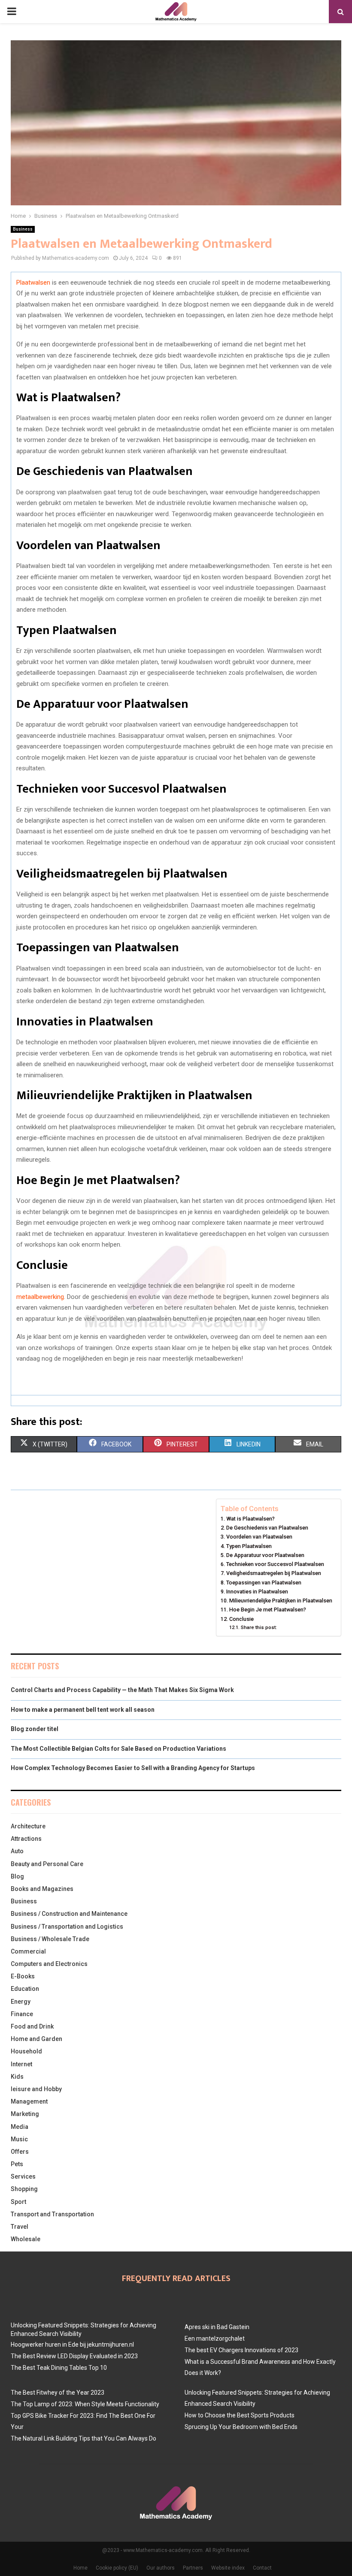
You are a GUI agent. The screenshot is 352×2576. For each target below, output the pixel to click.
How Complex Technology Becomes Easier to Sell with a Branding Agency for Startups (133, 1768)
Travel (20, 2227)
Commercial (28, 1951)
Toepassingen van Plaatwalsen (264, 1583)
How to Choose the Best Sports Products (240, 2415)
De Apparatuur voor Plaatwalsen (265, 1555)
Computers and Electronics (49, 1964)
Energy (21, 2002)
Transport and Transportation (52, 2214)
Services (23, 2176)
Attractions (26, 1839)
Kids (17, 2077)
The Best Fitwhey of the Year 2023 (58, 2393)
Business (23, 229)
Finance (22, 2014)
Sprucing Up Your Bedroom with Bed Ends (241, 2427)
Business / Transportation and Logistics (67, 1927)
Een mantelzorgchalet (215, 2339)
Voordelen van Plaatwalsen (259, 1537)
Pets (17, 2164)
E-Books (23, 1976)
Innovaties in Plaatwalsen (257, 1592)
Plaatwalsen (33, 283)
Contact (262, 2568)
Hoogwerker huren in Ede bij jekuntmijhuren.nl (72, 2345)
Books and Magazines (42, 1889)
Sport (18, 2202)
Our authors (161, 2568)
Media (20, 2127)
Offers (20, 2152)
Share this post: (259, 1627)
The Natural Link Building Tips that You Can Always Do (83, 2438)
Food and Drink (32, 2026)
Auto (17, 1851)
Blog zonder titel (35, 1729)
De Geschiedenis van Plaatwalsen (267, 1528)
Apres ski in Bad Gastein (217, 2327)
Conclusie (241, 1619)
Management (29, 2101)
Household (26, 2051)
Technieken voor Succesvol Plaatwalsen (275, 1564)
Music (19, 2139)
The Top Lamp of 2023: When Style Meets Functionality (85, 2404)
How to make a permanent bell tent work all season (83, 1710)
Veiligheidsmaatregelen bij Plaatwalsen (274, 1573)
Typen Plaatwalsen (249, 1546)
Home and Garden (36, 2039)
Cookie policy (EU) (117, 2568)
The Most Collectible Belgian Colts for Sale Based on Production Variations (118, 1749)
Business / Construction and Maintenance (69, 1914)
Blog (17, 1876)
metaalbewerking (40, 1297)
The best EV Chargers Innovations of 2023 (241, 2350)
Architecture (28, 1826)
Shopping (24, 2189)
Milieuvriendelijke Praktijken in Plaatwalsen (281, 1601)
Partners (193, 2568)
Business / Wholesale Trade (50, 1939)
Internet (21, 2064)
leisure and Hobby (36, 2089)
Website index (228, 2568)
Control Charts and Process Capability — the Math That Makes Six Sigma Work (122, 1690)
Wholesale (26, 2239)
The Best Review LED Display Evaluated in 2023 (74, 2356)
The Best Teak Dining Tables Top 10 (59, 2368)
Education (25, 1989)
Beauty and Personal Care (47, 1864)
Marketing (25, 2114)
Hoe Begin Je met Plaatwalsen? (268, 1610)
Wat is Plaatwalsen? (250, 1519)
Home (80, 2568)
